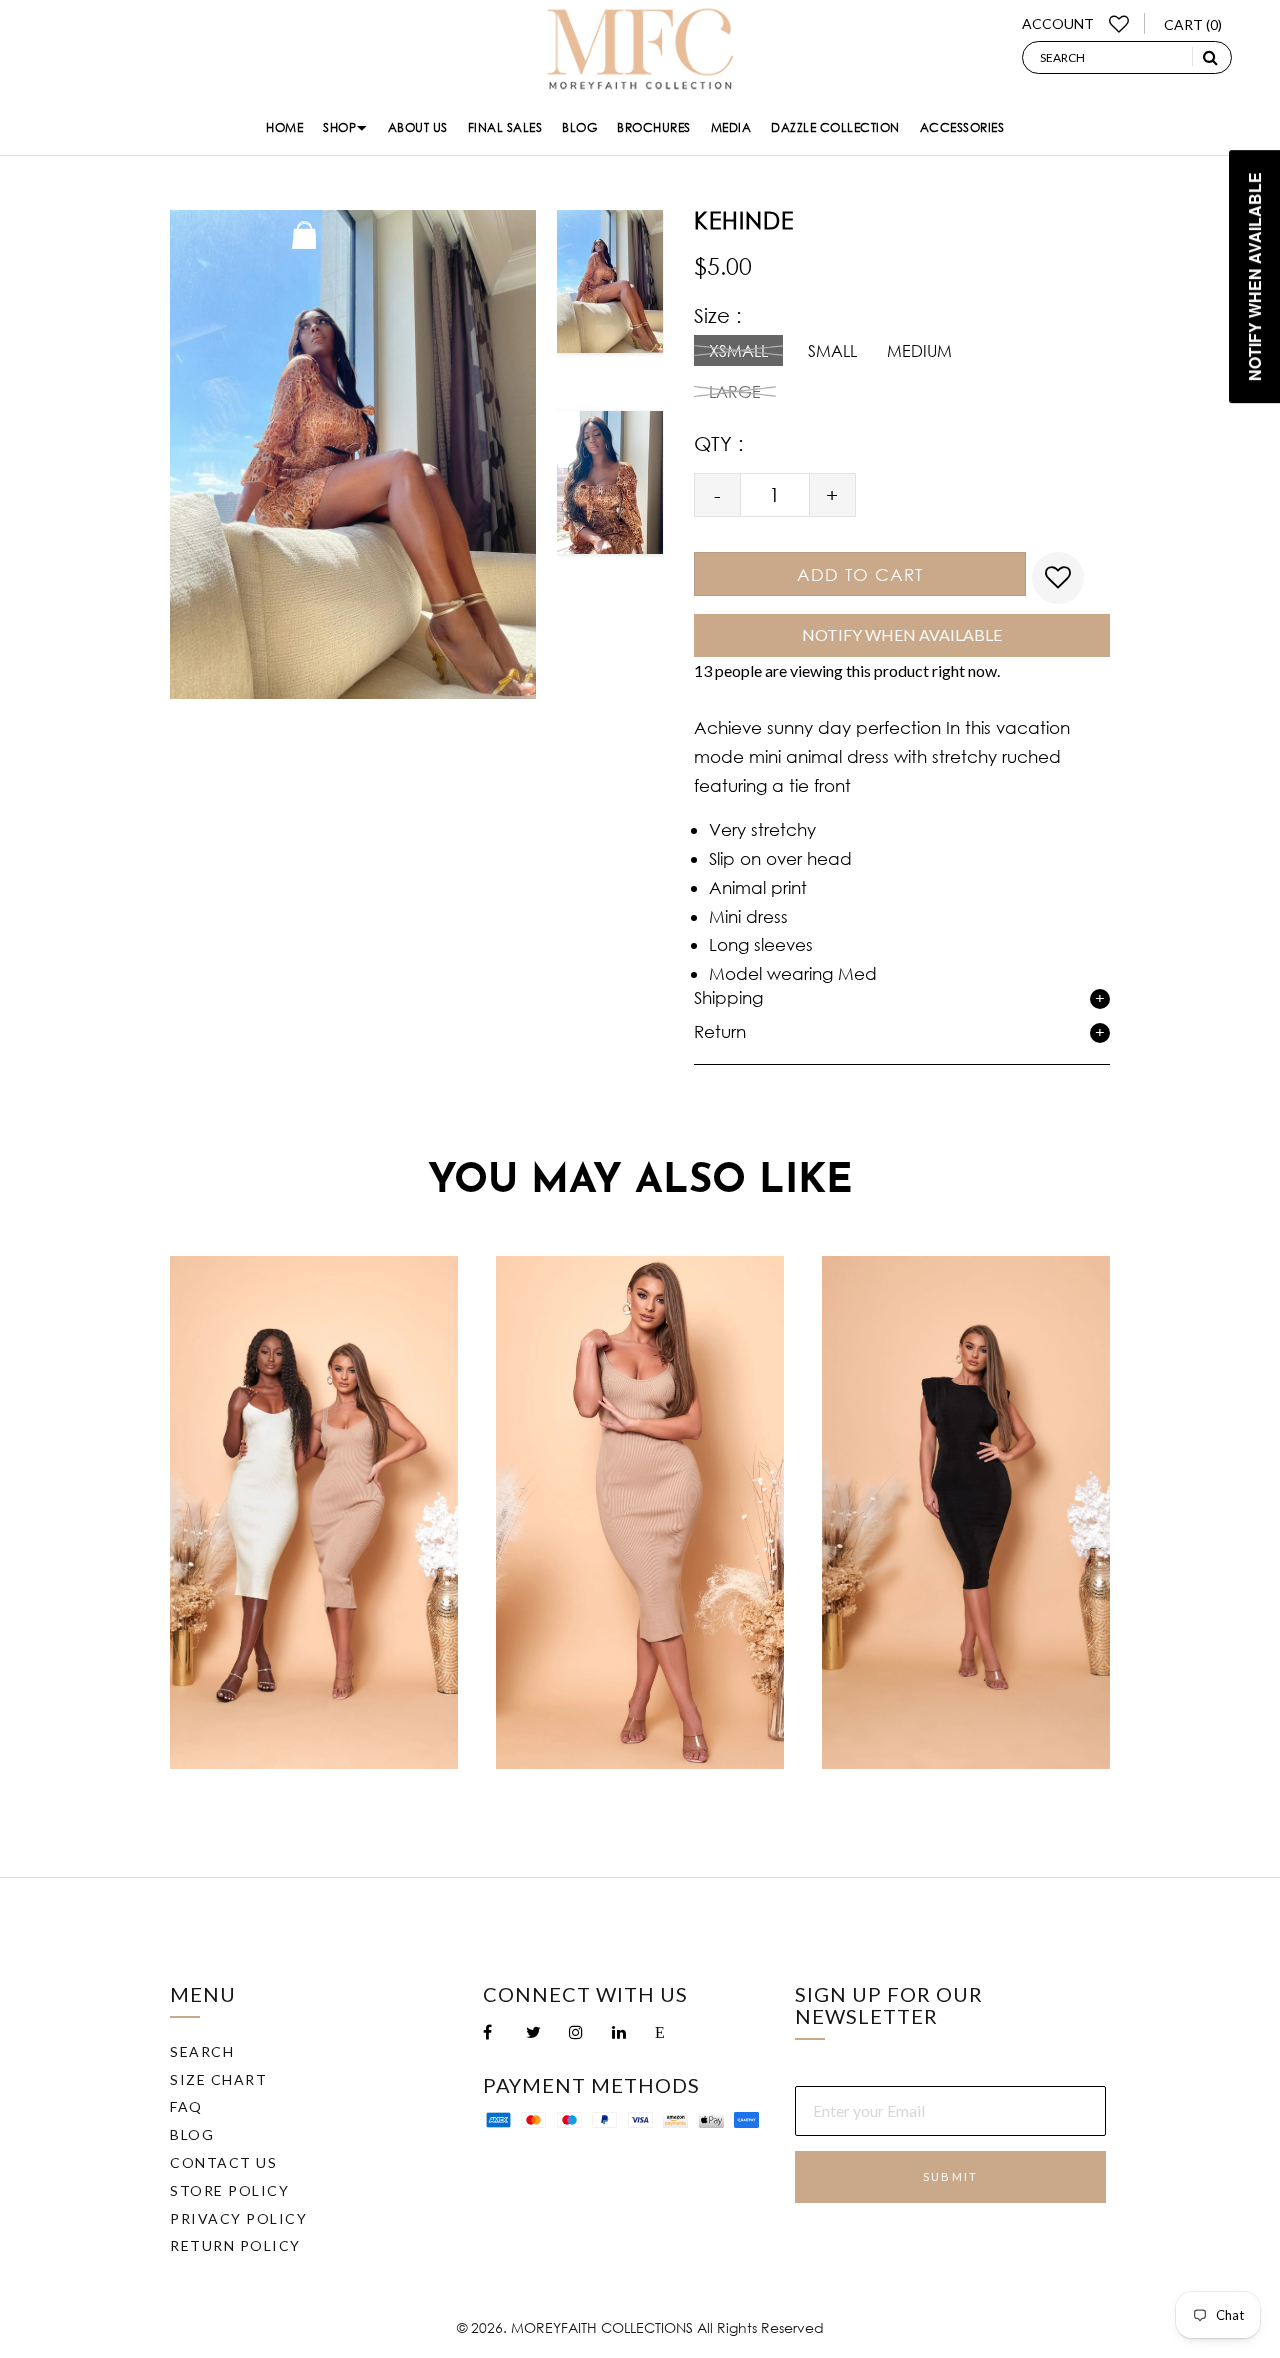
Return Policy (235, 2245)
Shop (339, 127)
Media (731, 127)
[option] (610, 298)
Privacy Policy (238, 2218)
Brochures (654, 127)
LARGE (735, 391)
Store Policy (229, 2190)
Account (1058, 23)
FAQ (186, 2106)
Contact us (223, 2162)
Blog (579, 127)
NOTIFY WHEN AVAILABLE (902, 634)
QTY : (719, 443)
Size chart (218, 2079)
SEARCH (202, 2051)
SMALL (832, 350)
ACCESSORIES (962, 127)
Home (284, 127)
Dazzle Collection (835, 127)
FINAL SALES (505, 127)
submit (950, 2176)
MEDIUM (919, 350)
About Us (418, 127)
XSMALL (738, 350)
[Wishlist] (1119, 23)
